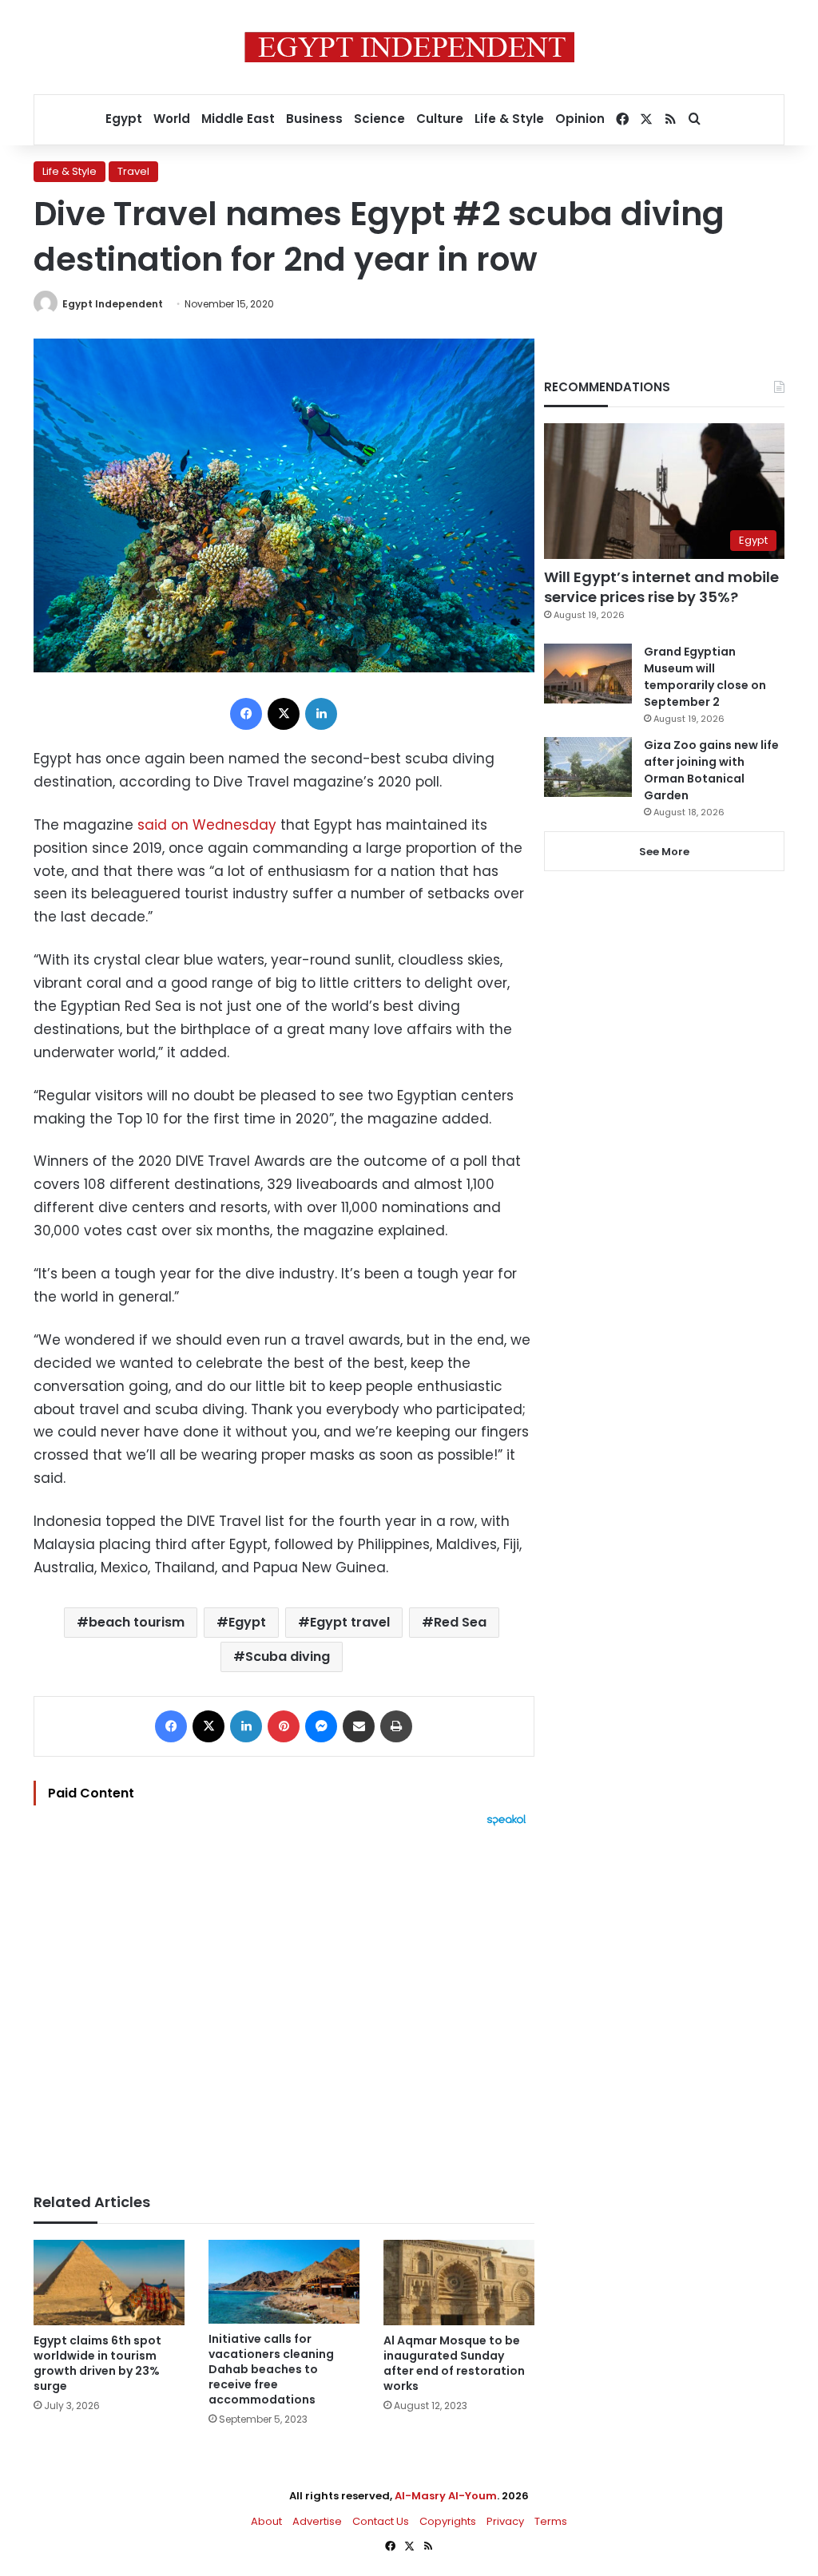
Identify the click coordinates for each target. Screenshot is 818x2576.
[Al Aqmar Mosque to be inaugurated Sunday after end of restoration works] (459, 2283)
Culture (440, 119)
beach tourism (137, 1622)
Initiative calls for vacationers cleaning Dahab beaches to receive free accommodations (271, 2369)
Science (379, 119)
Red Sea (460, 1622)
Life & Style (509, 119)
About (266, 2521)
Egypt (124, 119)
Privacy (505, 2521)
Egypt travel (350, 1622)
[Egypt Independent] (409, 47)
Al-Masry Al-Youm (446, 2496)
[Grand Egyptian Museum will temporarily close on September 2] (588, 674)
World (172, 119)
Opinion (580, 119)
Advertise (317, 2521)
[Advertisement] (284, 2002)
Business (314, 119)
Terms (551, 2521)
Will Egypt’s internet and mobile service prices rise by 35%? (661, 587)
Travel (133, 171)
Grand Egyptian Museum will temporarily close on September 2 (705, 677)
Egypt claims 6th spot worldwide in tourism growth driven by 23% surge (97, 2363)
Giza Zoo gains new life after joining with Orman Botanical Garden (711, 770)
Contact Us (381, 2521)
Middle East (238, 119)
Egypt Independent (113, 304)
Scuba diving (288, 1657)
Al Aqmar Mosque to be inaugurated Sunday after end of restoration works (454, 2363)
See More (664, 852)
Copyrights (448, 2521)
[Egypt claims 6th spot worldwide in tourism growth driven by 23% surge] (109, 2283)
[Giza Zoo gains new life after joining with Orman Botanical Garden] (588, 767)
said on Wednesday (205, 825)
